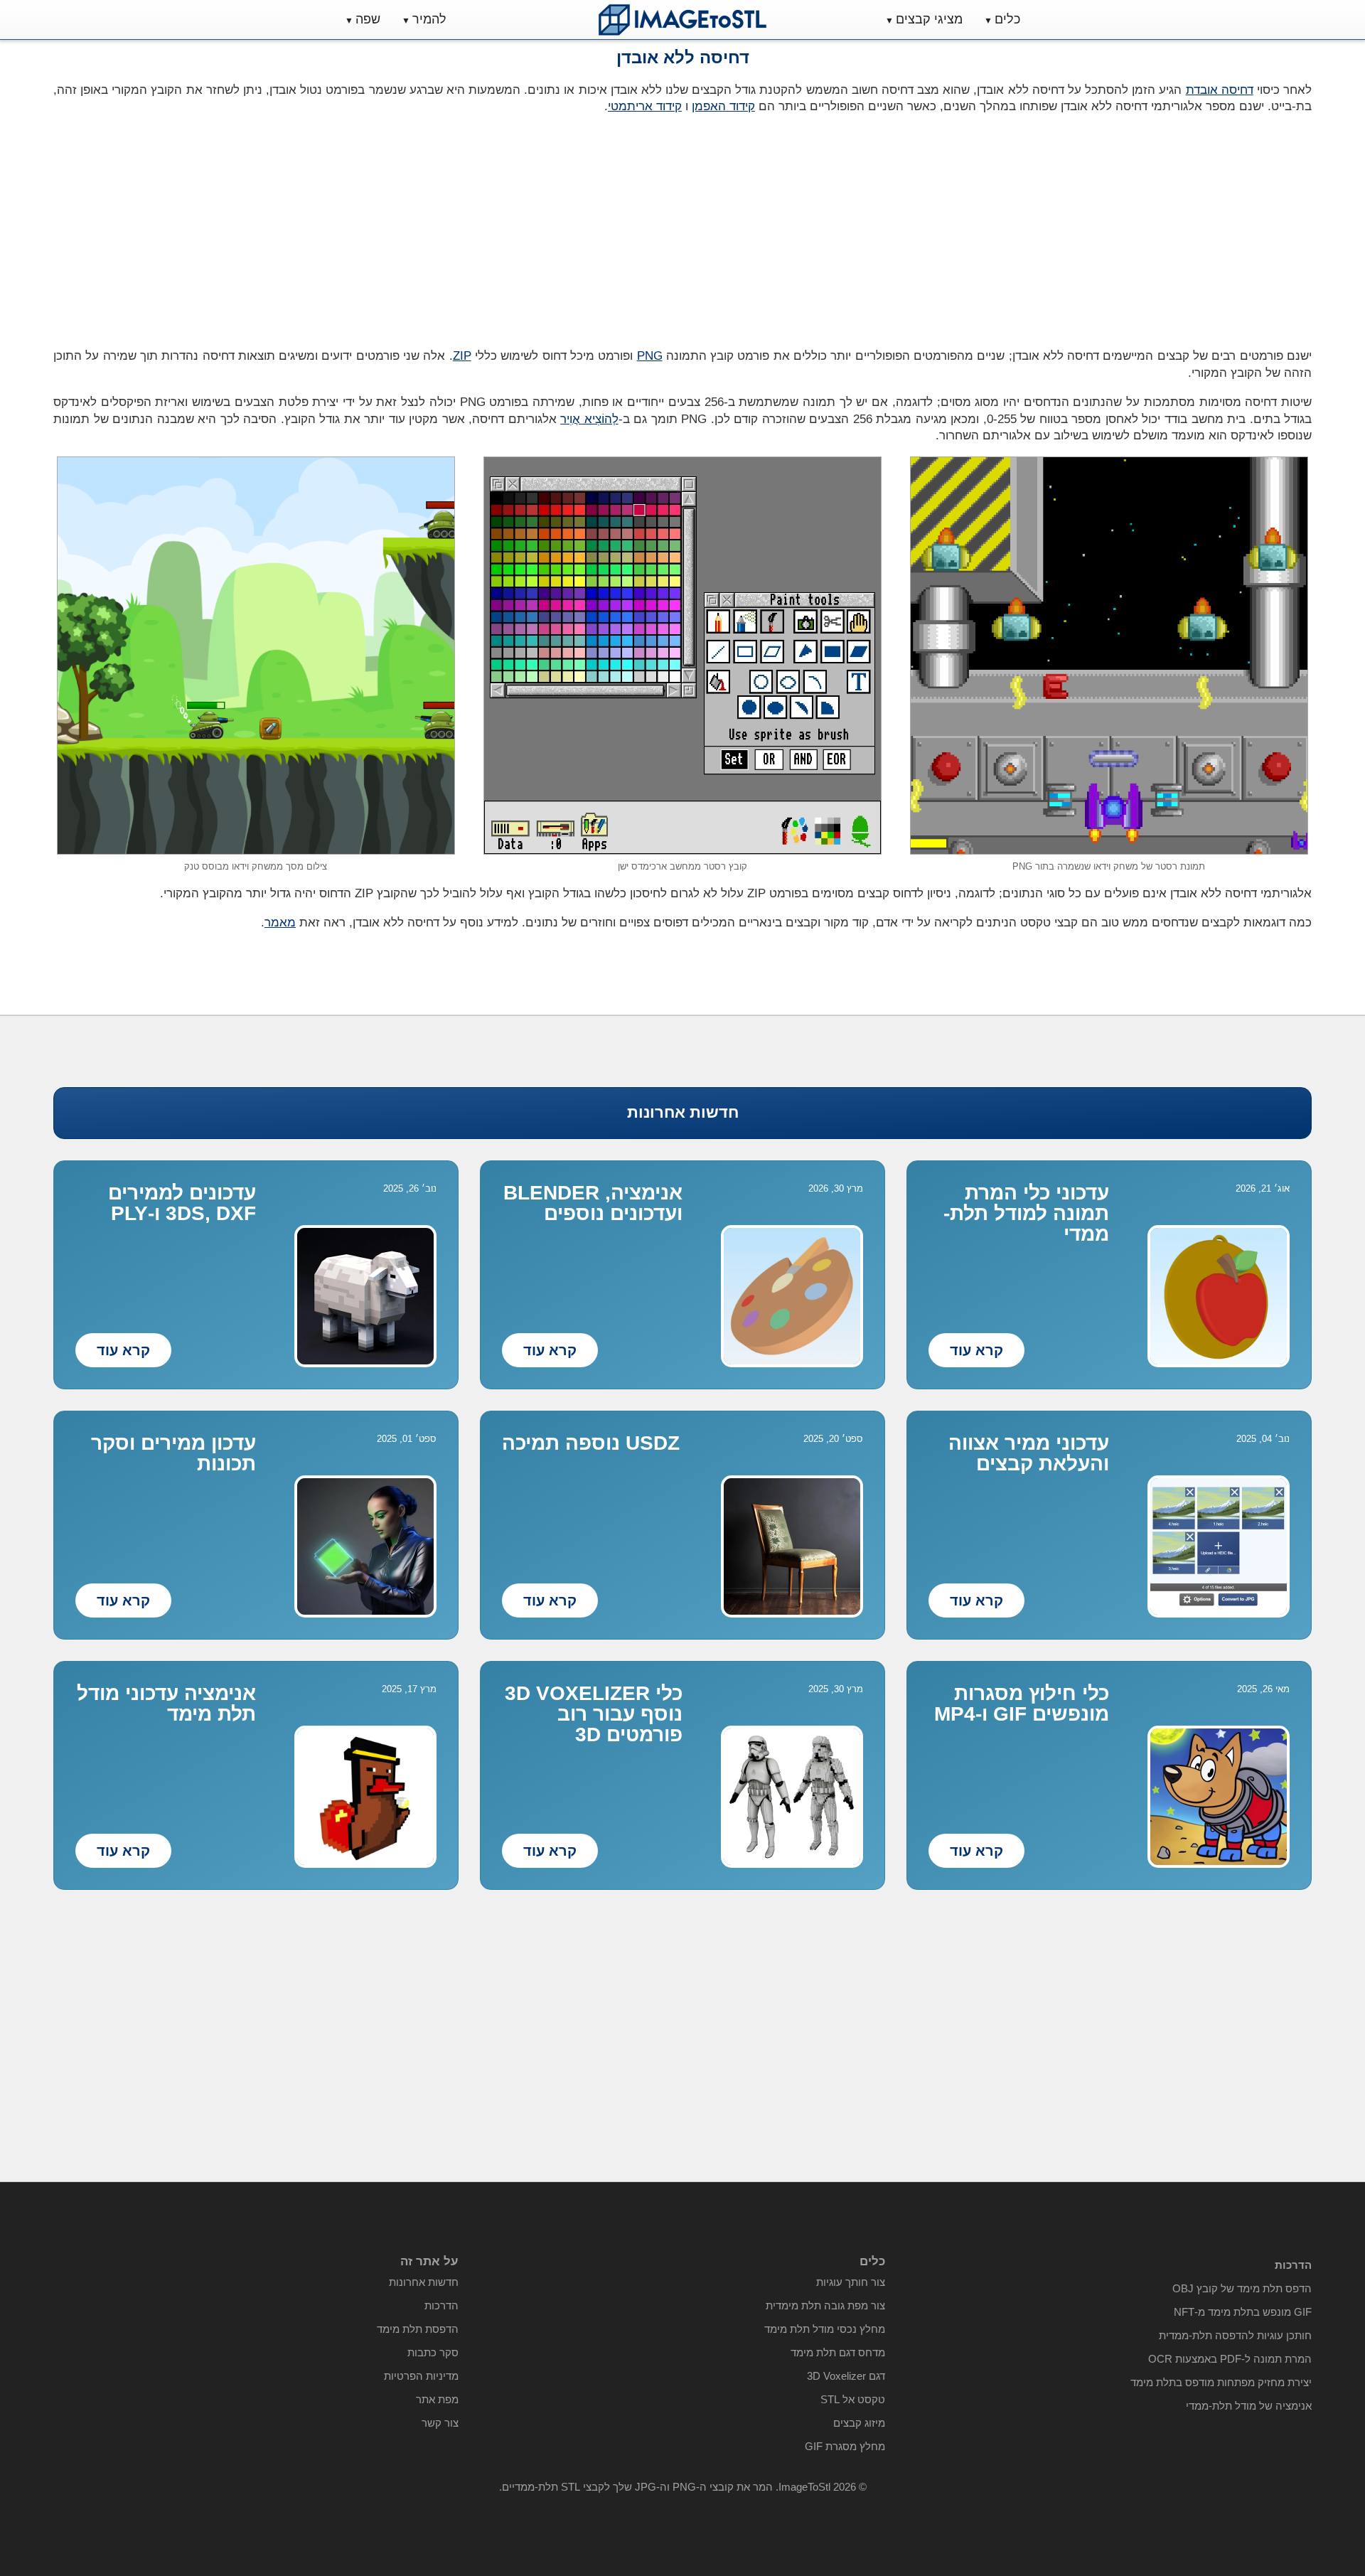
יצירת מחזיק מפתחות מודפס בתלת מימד (1221, 2382)
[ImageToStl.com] (682, 20)
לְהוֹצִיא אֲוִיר (589, 419)
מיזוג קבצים (859, 2423)
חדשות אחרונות (683, 1112)
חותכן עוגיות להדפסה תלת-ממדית (1235, 2335)
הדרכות (441, 2305)
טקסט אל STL (853, 2399)
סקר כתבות (433, 2352)
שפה (368, 19)
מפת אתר (437, 2399)
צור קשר (440, 2423)
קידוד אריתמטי (645, 106)
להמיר (429, 19)
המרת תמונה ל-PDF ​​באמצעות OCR (1230, 2359)
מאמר (280, 923)
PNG (650, 356)
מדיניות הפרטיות (421, 2376)
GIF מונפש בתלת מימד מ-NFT (1243, 2312)
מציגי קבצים (929, 19)
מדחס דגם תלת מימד (838, 2352)
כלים (1007, 19)
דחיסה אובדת (1220, 90)
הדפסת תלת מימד (418, 2329)
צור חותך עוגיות (851, 2282)
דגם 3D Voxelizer (846, 2376)
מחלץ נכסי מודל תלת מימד (825, 2329)
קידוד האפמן (723, 106)
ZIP (462, 356)
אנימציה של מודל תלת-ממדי (1249, 2406)
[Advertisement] (363, 227)
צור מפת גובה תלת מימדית (825, 2305)
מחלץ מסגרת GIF (845, 2446)
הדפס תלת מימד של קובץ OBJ (1242, 2288)
